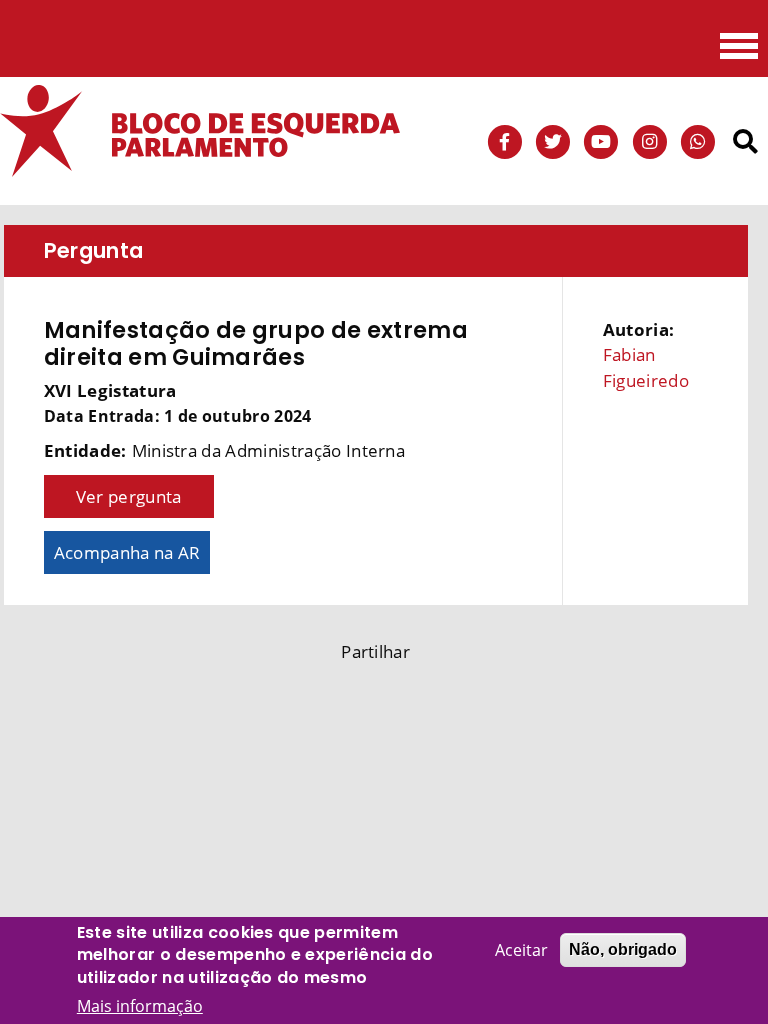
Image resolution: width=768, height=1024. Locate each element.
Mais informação (140, 1006)
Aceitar (521, 950)
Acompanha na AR (127, 552)
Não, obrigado (623, 949)
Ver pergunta (129, 496)
